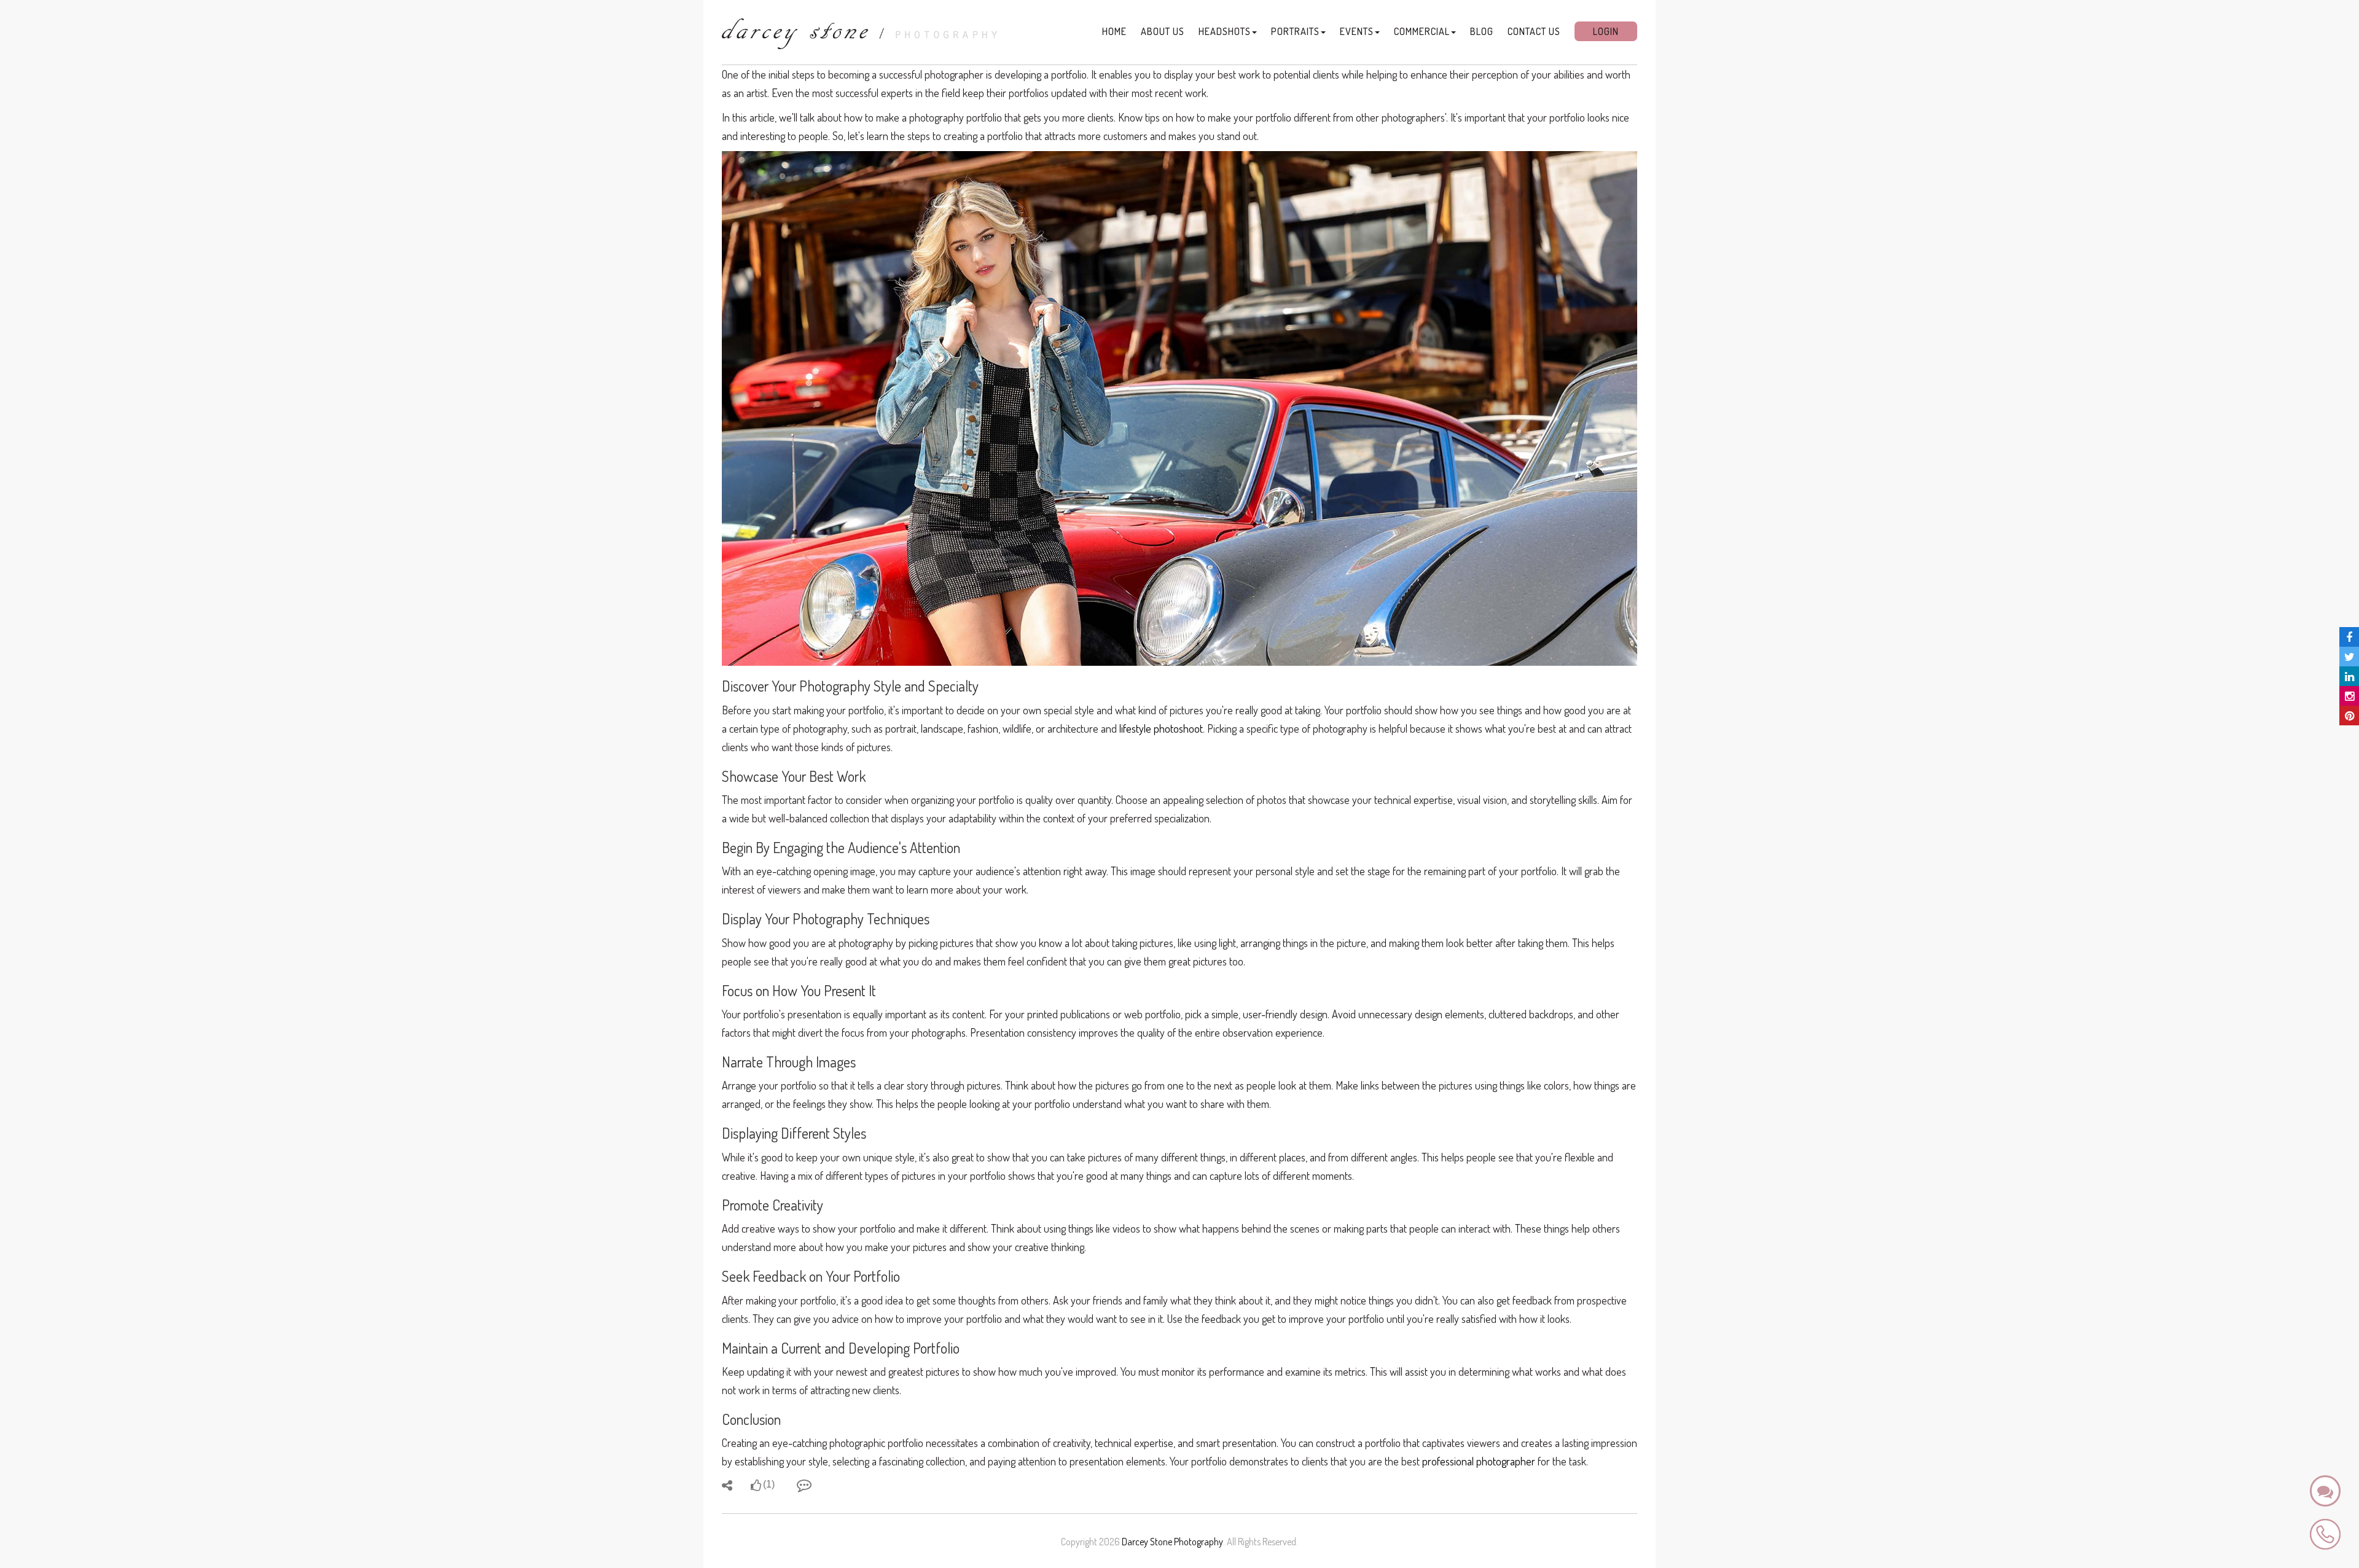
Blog (1482, 31)
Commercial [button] (1422, 31)
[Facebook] (2349, 637)
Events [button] (1357, 31)
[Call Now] (2325, 1533)
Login (1606, 31)
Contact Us (1534, 31)
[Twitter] (2349, 657)
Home (1114, 31)
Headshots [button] (1225, 31)
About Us (1163, 31)
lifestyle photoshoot (1161, 728)
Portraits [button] (1295, 31)
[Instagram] (2349, 696)
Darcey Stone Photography (1172, 1542)
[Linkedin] (2349, 676)
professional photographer (1479, 1461)
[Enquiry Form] (2325, 1491)
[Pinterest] (2349, 716)
